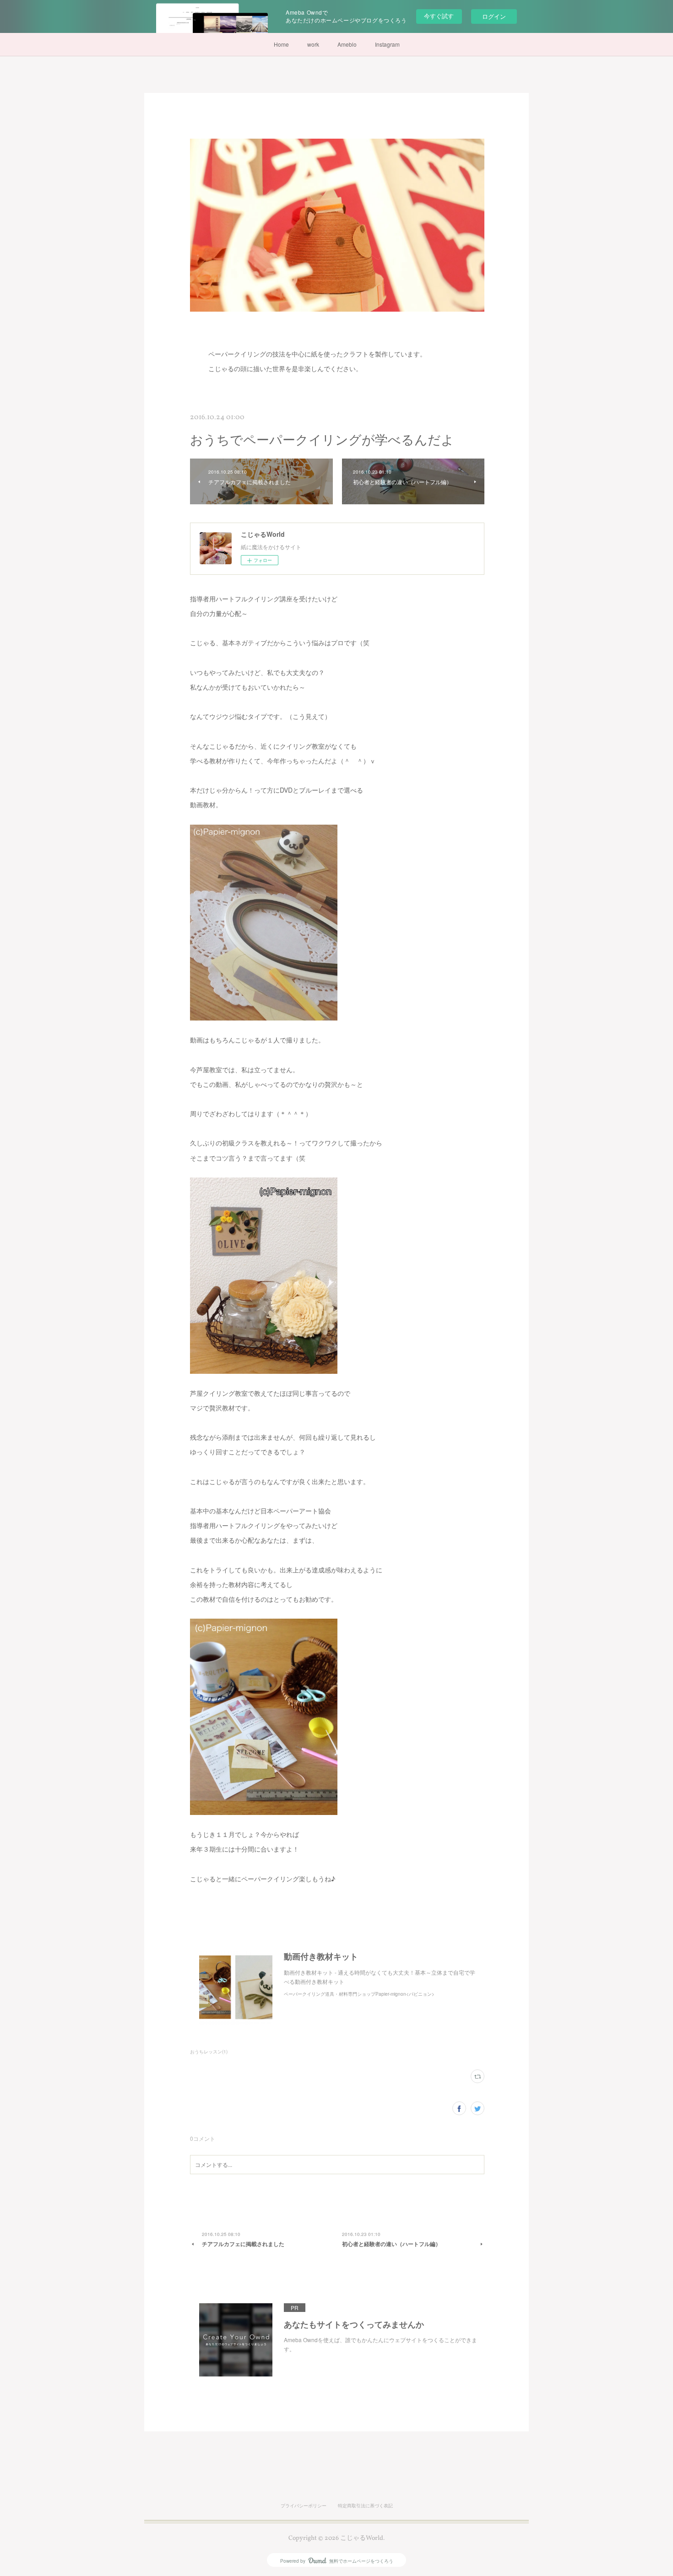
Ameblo (347, 44)
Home (281, 44)
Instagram (387, 44)
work (313, 44)
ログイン (494, 16)
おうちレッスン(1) (209, 2052)
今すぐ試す (439, 16)
